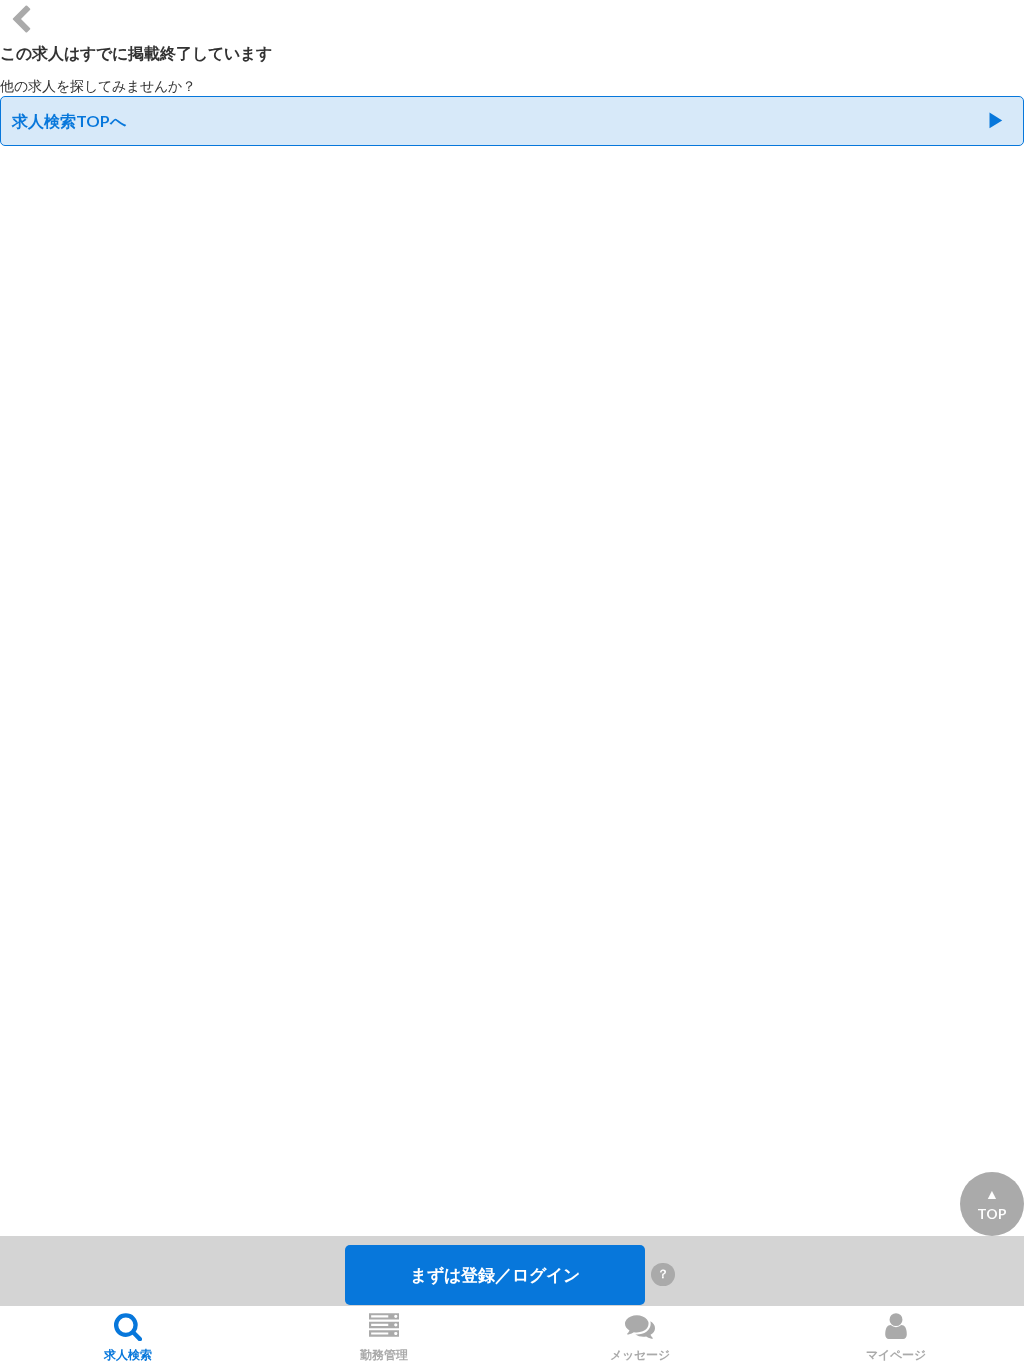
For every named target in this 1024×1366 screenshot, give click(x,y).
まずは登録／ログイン (495, 1274)
